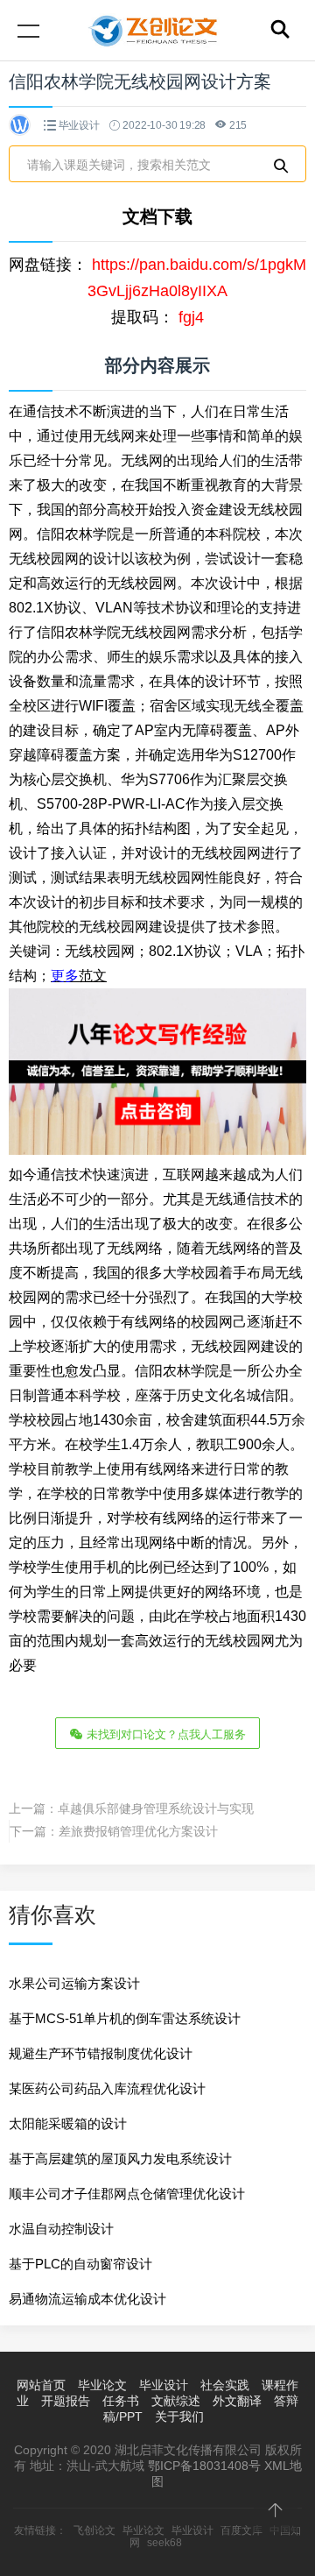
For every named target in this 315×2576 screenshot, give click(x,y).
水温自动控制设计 (61, 2229)
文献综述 (176, 2401)
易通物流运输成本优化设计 (87, 2299)
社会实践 (225, 2385)
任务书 (121, 2401)
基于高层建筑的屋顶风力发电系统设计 (120, 2158)
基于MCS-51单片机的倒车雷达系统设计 (125, 2018)
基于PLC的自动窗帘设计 (80, 2264)
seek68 (164, 2543)
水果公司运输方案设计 (74, 1983)
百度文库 (241, 2530)
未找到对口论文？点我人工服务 (164, 1734)
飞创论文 (94, 2530)
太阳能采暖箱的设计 (68, 2123)
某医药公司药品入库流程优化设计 (107, 2088)
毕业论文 (102, 2385)
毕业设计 (79, 125)
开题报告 (66, 2401)
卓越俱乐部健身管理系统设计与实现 (156, 1808)
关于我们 (179, 2417)
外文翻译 (237, 2401)
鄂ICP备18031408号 (204, 2466)
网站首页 (41, 2385)
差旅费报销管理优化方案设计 (138, 1831)
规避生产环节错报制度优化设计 (101, 2053)
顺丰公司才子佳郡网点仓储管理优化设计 (127, 2194)
